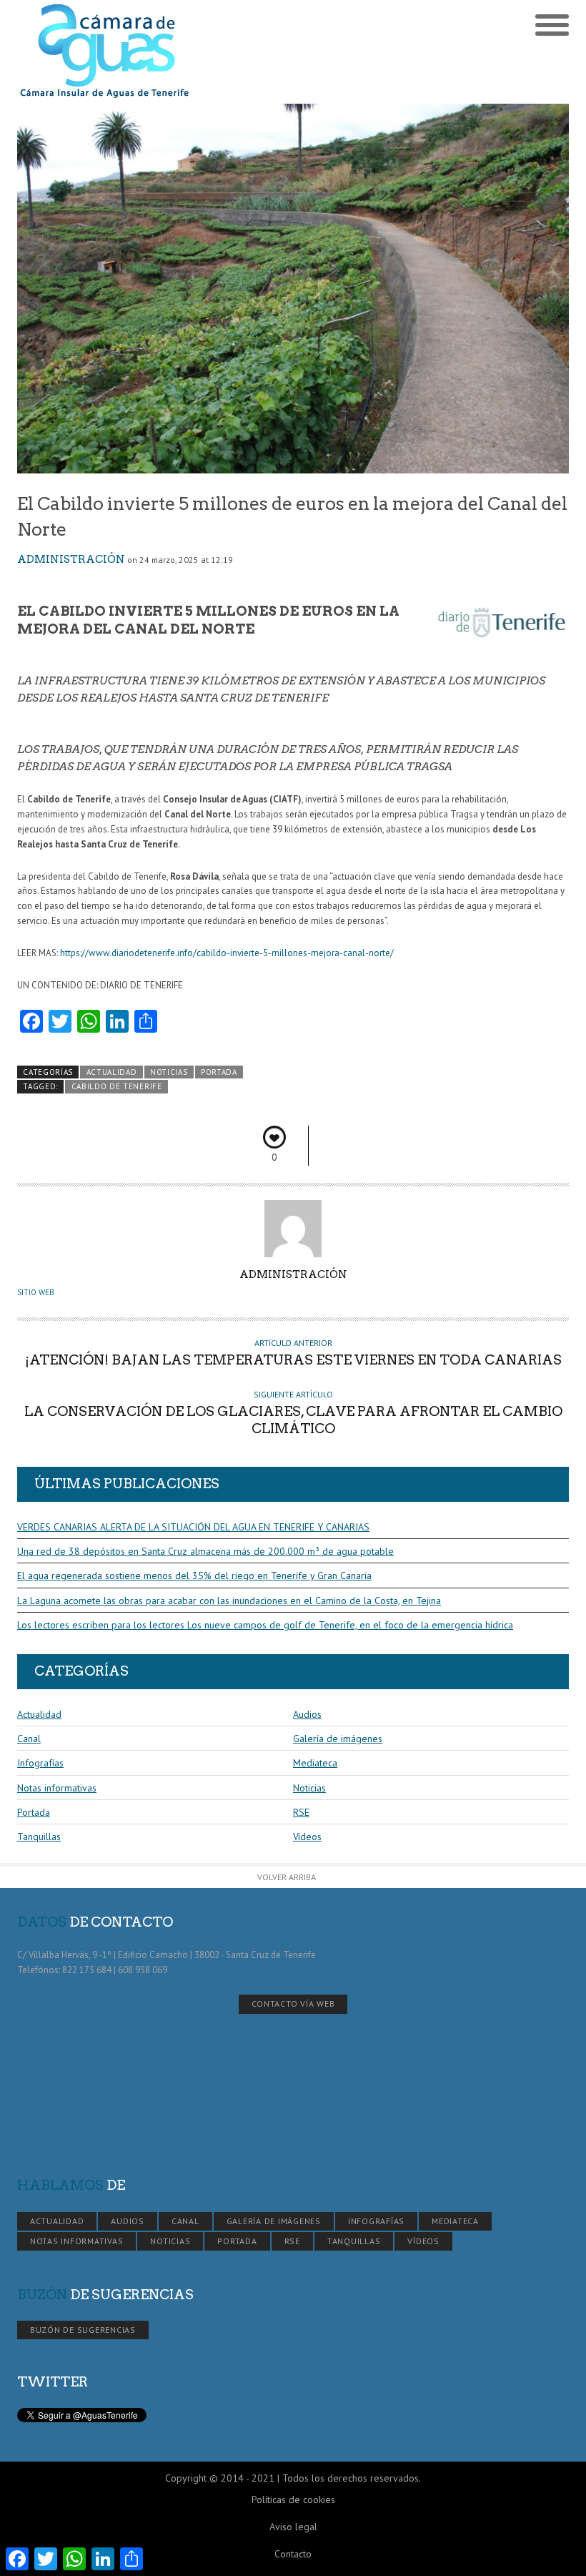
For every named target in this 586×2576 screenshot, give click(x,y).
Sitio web (36, 1292)
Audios (307, 1714)
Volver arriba (287, 1877)
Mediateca (315, 1763)
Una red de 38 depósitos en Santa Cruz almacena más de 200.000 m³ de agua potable (205, 1551)
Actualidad (112, 1072)
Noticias (169, 1072)
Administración (71, 559)
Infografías (40, 1763)
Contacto (293, 2554)
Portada (219, 1072)
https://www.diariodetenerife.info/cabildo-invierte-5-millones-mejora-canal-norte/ (227, 953)
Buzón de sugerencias (83, 2330)
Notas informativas (57, 1788)
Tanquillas (39, 1837)
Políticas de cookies (293, 2499)
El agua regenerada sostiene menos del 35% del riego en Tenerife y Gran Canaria (194, 1575)
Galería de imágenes (338, 1739)
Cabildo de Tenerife (117, 1086)
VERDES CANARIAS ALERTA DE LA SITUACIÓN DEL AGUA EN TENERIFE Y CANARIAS (193, 1527)
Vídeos (307, 1837)
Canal (29, 1739)
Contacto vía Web (293, 2004)
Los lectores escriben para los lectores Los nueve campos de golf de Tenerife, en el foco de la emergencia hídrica (265, 1625)
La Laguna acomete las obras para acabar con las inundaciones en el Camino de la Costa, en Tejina (229, 1601)
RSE (301, 1812)
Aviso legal (293, 2527)
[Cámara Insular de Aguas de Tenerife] (155, 52)
